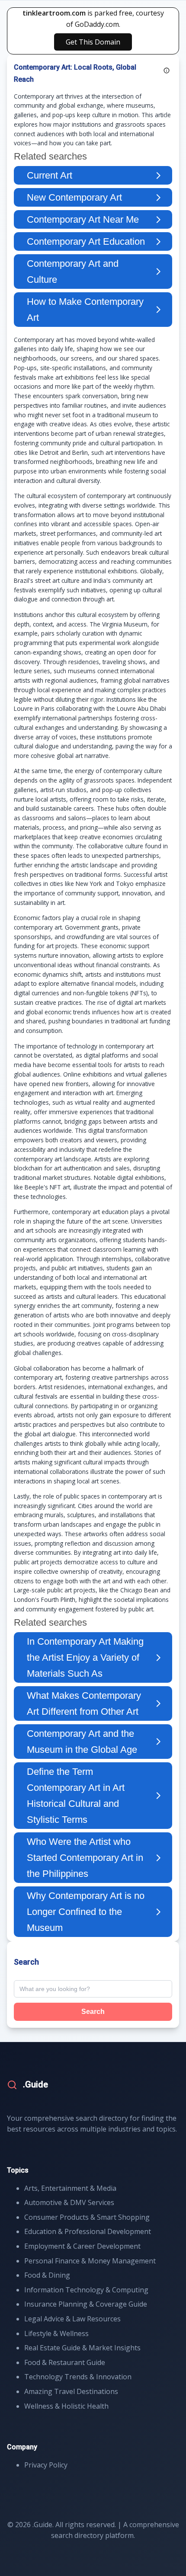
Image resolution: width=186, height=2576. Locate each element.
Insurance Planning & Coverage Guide (86, 2304)
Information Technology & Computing (86, 2290)
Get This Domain (93, 42)
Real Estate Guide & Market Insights (82, 2348)
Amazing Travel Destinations (71, 2391)
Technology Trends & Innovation (78, 2377)
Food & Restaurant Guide (65, 2362)
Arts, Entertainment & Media (70, 2188)
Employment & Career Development (82, 2246)
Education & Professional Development (88, 2231)
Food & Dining (47, 2275)
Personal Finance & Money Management (90, 2261)
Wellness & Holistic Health (66, 2406)
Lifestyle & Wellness (56, 2333)
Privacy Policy (46, 2465)
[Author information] (167, 70)
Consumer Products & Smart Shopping (87, 2217)
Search (93, 2012)
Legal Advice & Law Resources (72, 2319)
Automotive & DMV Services (69, 2202)
